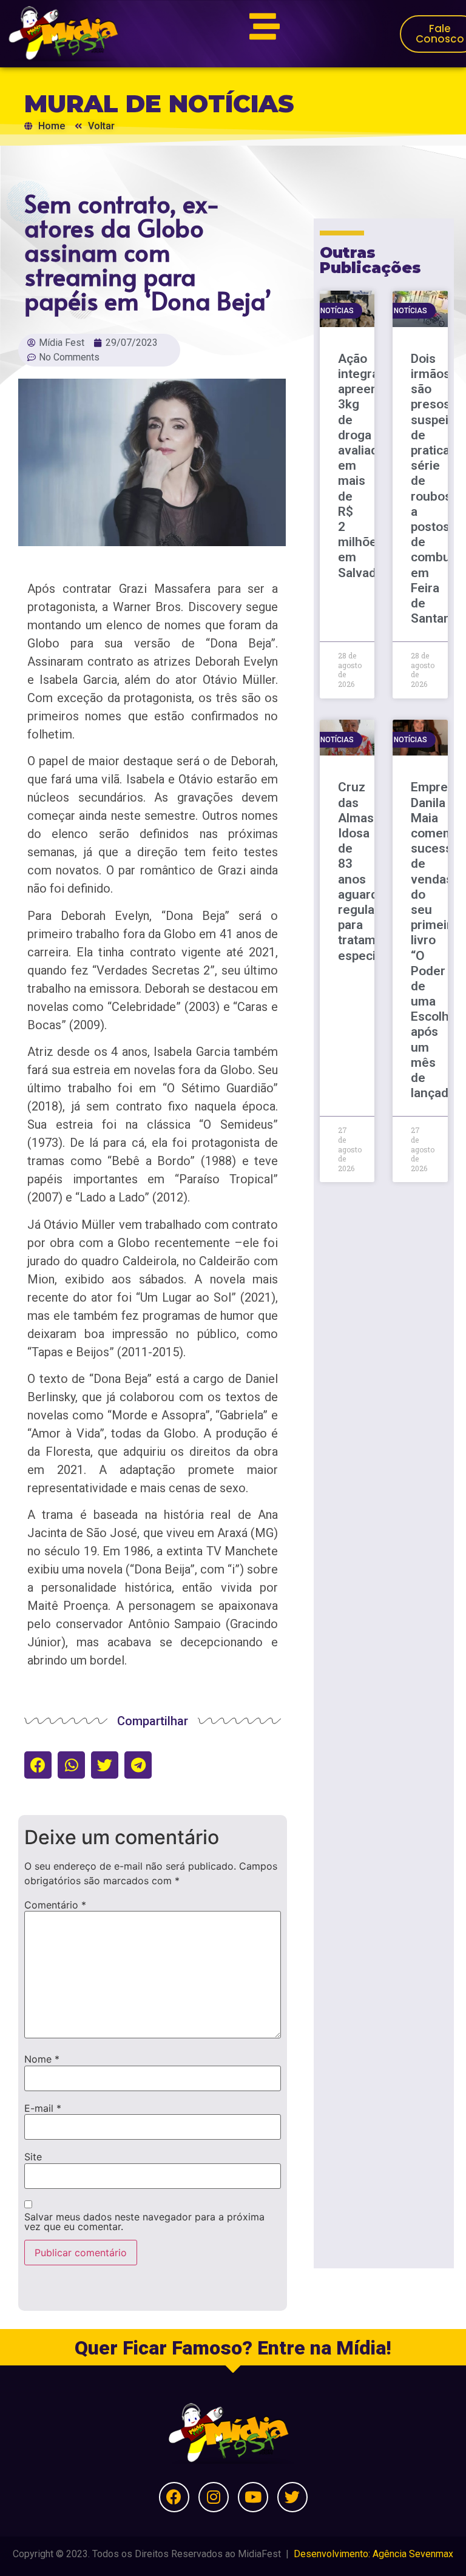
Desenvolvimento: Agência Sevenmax (373, 2554)
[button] (38, 1765)
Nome (42, 2059)
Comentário (55, 1905)
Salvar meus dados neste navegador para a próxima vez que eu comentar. (144, 2222)
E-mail (43, 2108)
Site (33, 2157)
